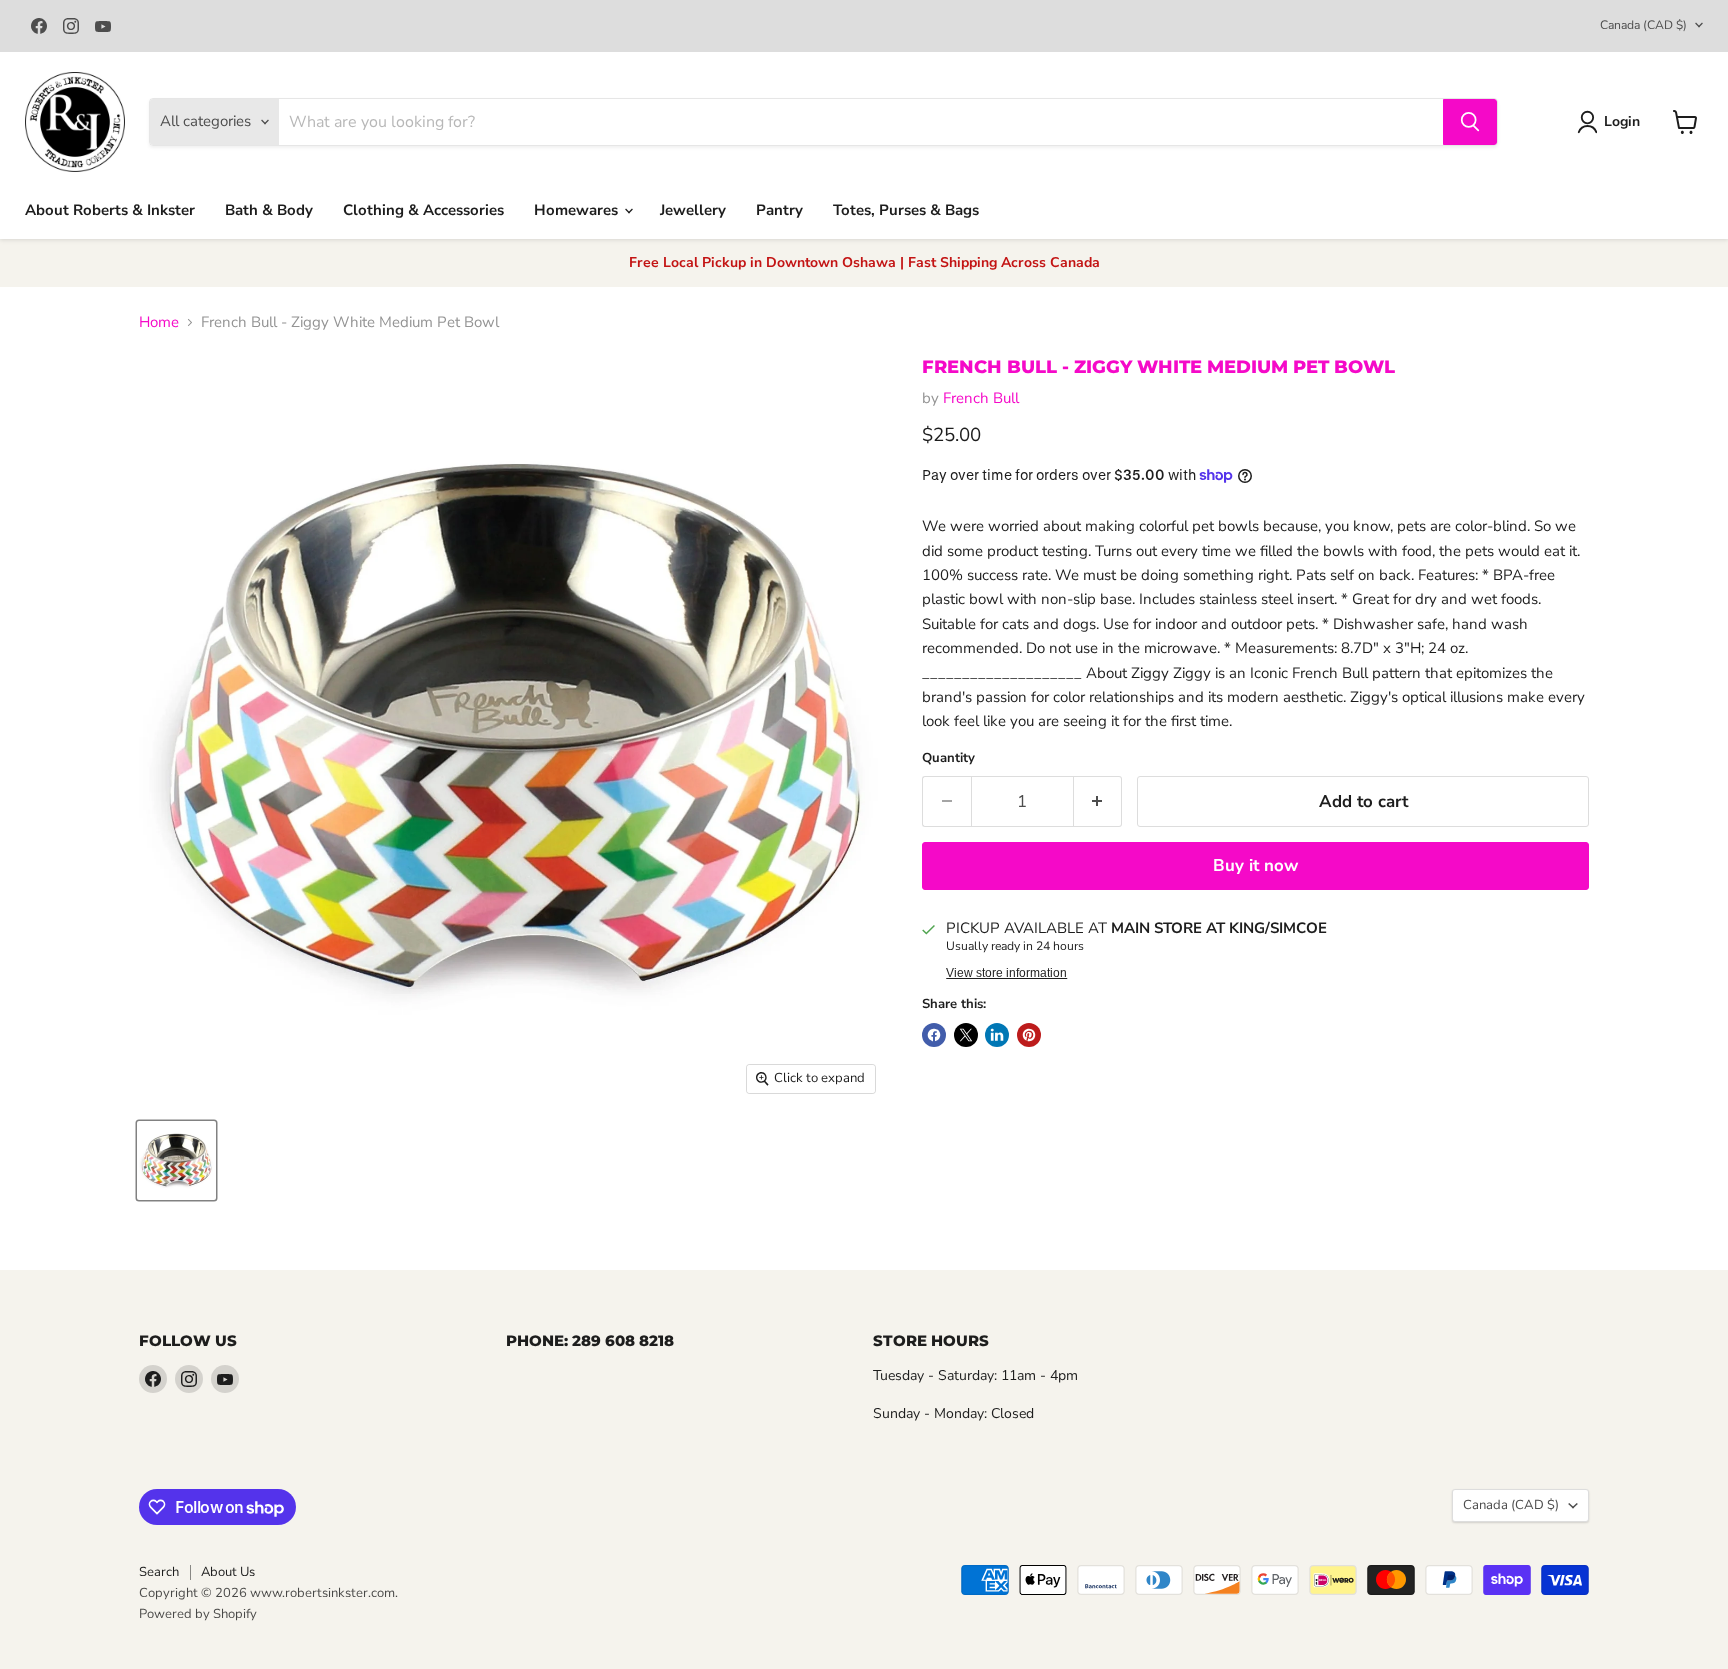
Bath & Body (269, 210)
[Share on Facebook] (934, 1035)
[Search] (1470, 122)
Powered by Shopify (198, 1614)
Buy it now (1255, 865)
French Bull (981, 398)
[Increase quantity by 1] (1098, 801)
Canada (1643, 25)
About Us (228, 1572)
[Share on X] (966, 1035)
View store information (1006, 973)
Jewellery (693, 210)
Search (159, 1572)
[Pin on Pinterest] (1029, 1035)
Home (159, 322)
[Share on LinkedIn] (997, 1035)
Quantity (948, 758)
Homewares (578, 210)
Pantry (779, 210)
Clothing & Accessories (423, 210)
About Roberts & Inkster (110, 210)
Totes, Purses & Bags (906, 210)
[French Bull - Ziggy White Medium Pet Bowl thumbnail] (176, 1160)
